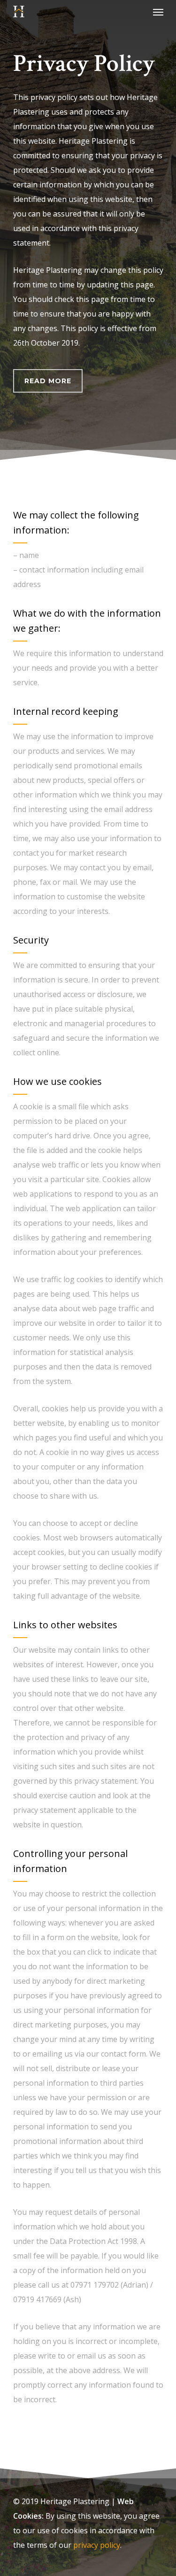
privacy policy (97, 2545)
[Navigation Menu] (158, 12)
